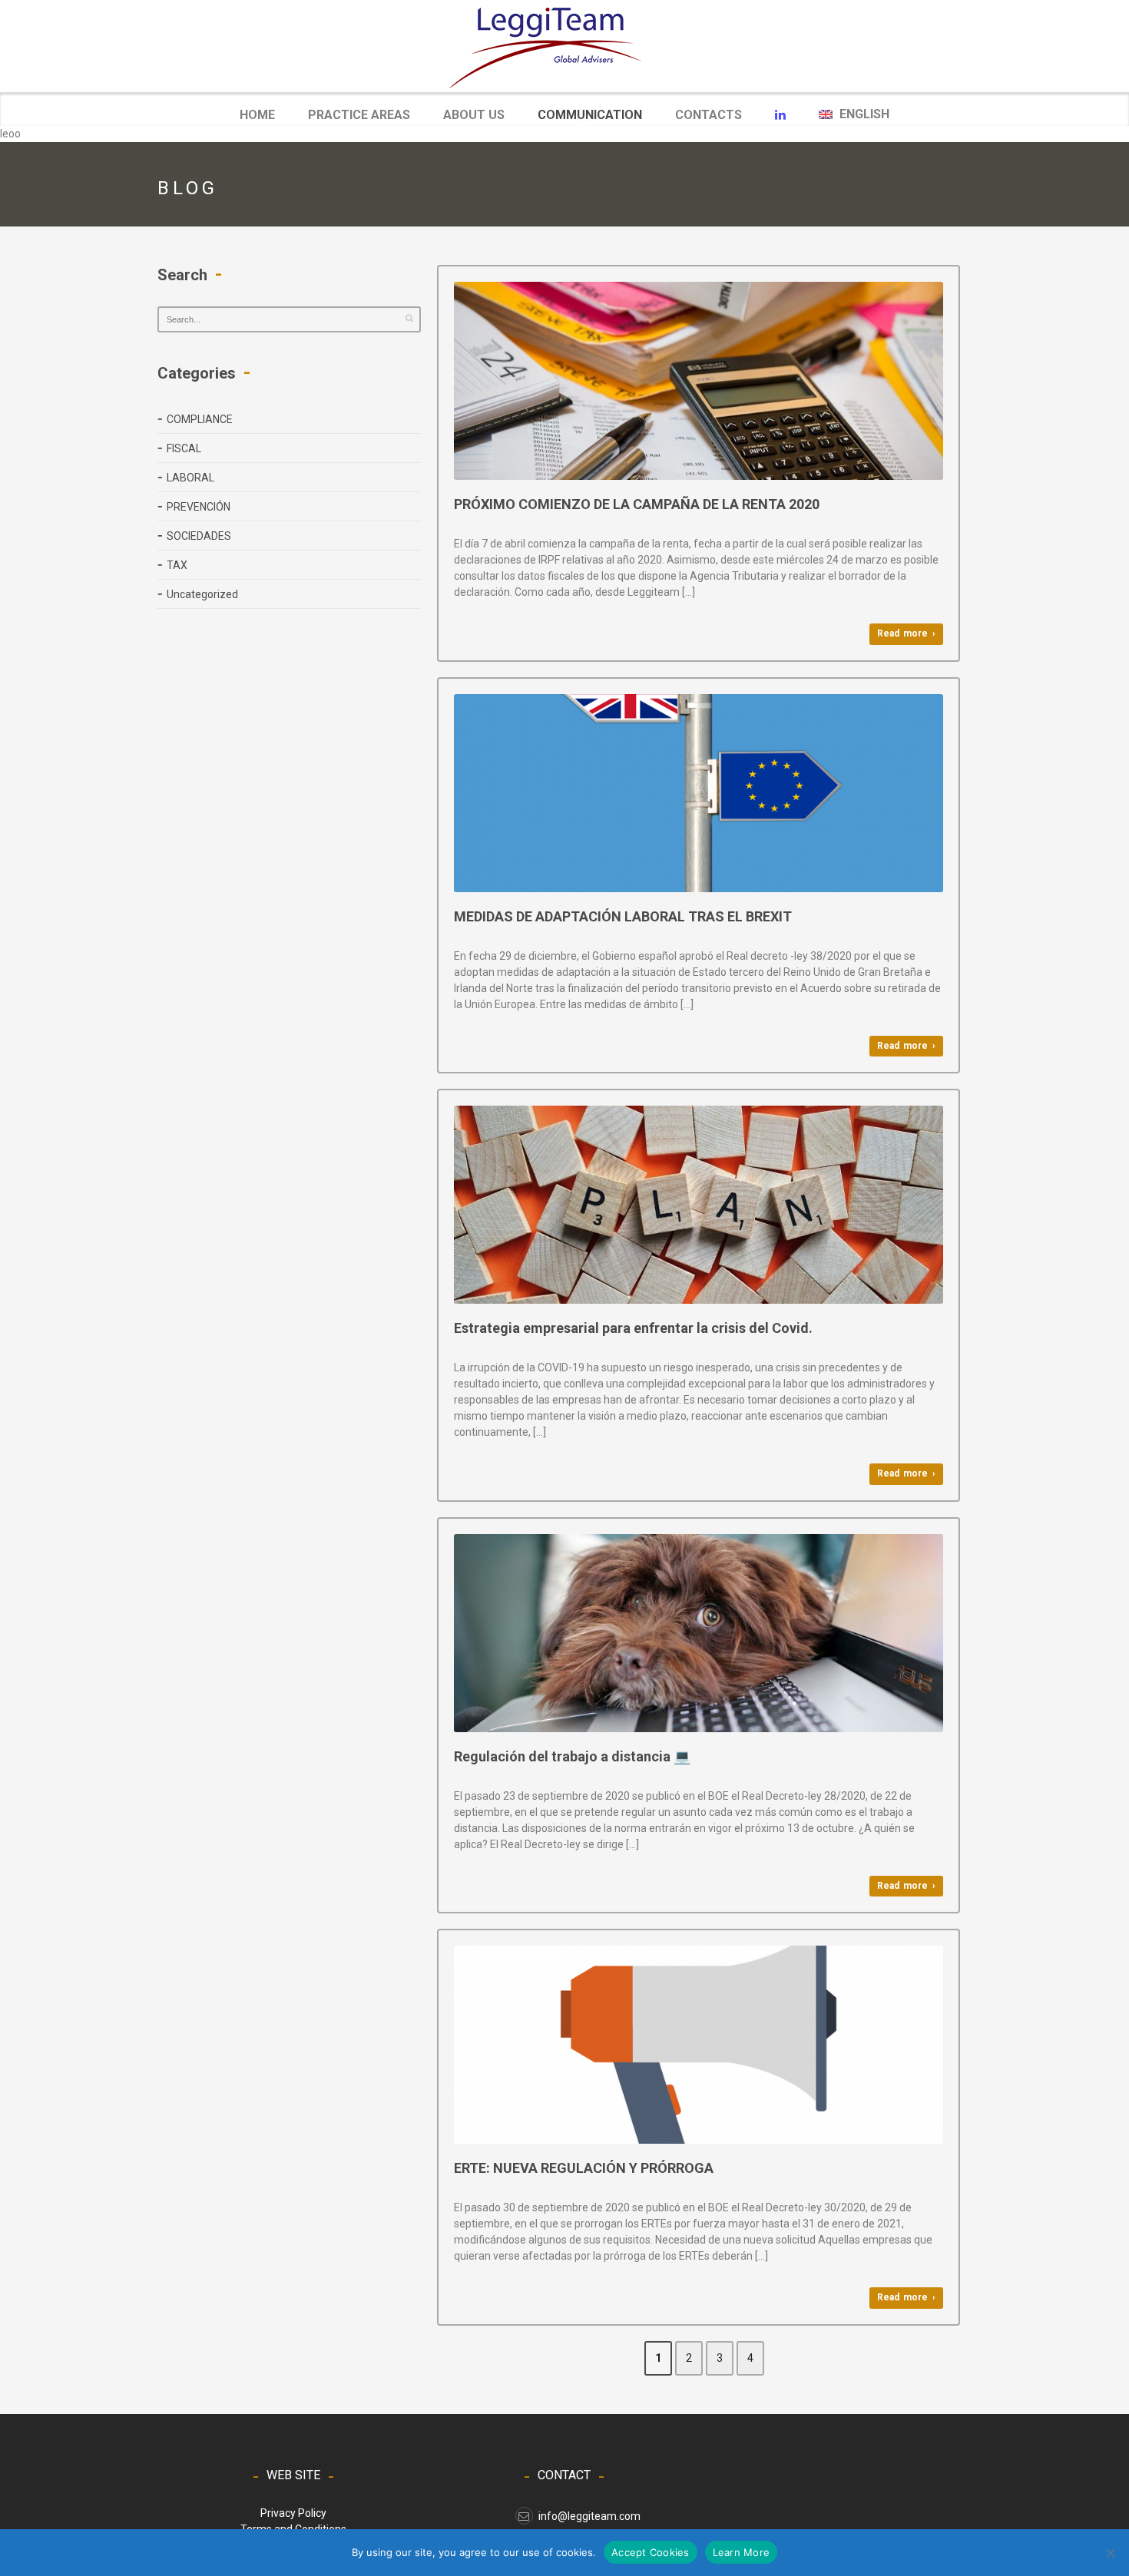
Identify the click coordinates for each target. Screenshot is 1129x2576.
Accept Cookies (651, 2552)
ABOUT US (474, 115)
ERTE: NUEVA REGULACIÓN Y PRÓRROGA (584, 2168)
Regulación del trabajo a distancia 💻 (572, 1756)
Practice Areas (359, 115)
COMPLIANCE (200, 419)
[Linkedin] (780, 115)
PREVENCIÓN (199, 507)
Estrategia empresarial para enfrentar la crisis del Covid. (633, 1328)
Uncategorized (202, 594)
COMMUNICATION (590, 116)
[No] (1110, 2553)
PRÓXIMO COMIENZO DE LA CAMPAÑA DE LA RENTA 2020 (637, 504)
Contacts (709, 115)
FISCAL (184, 448)
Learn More (742, 2552)
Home (257, 115)
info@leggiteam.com (589, 2516)
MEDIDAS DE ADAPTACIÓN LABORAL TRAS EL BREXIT (623, 916)
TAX (177, 565)
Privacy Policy (293, 2513)
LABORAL (190, 478)
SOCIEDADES (199, 536)
